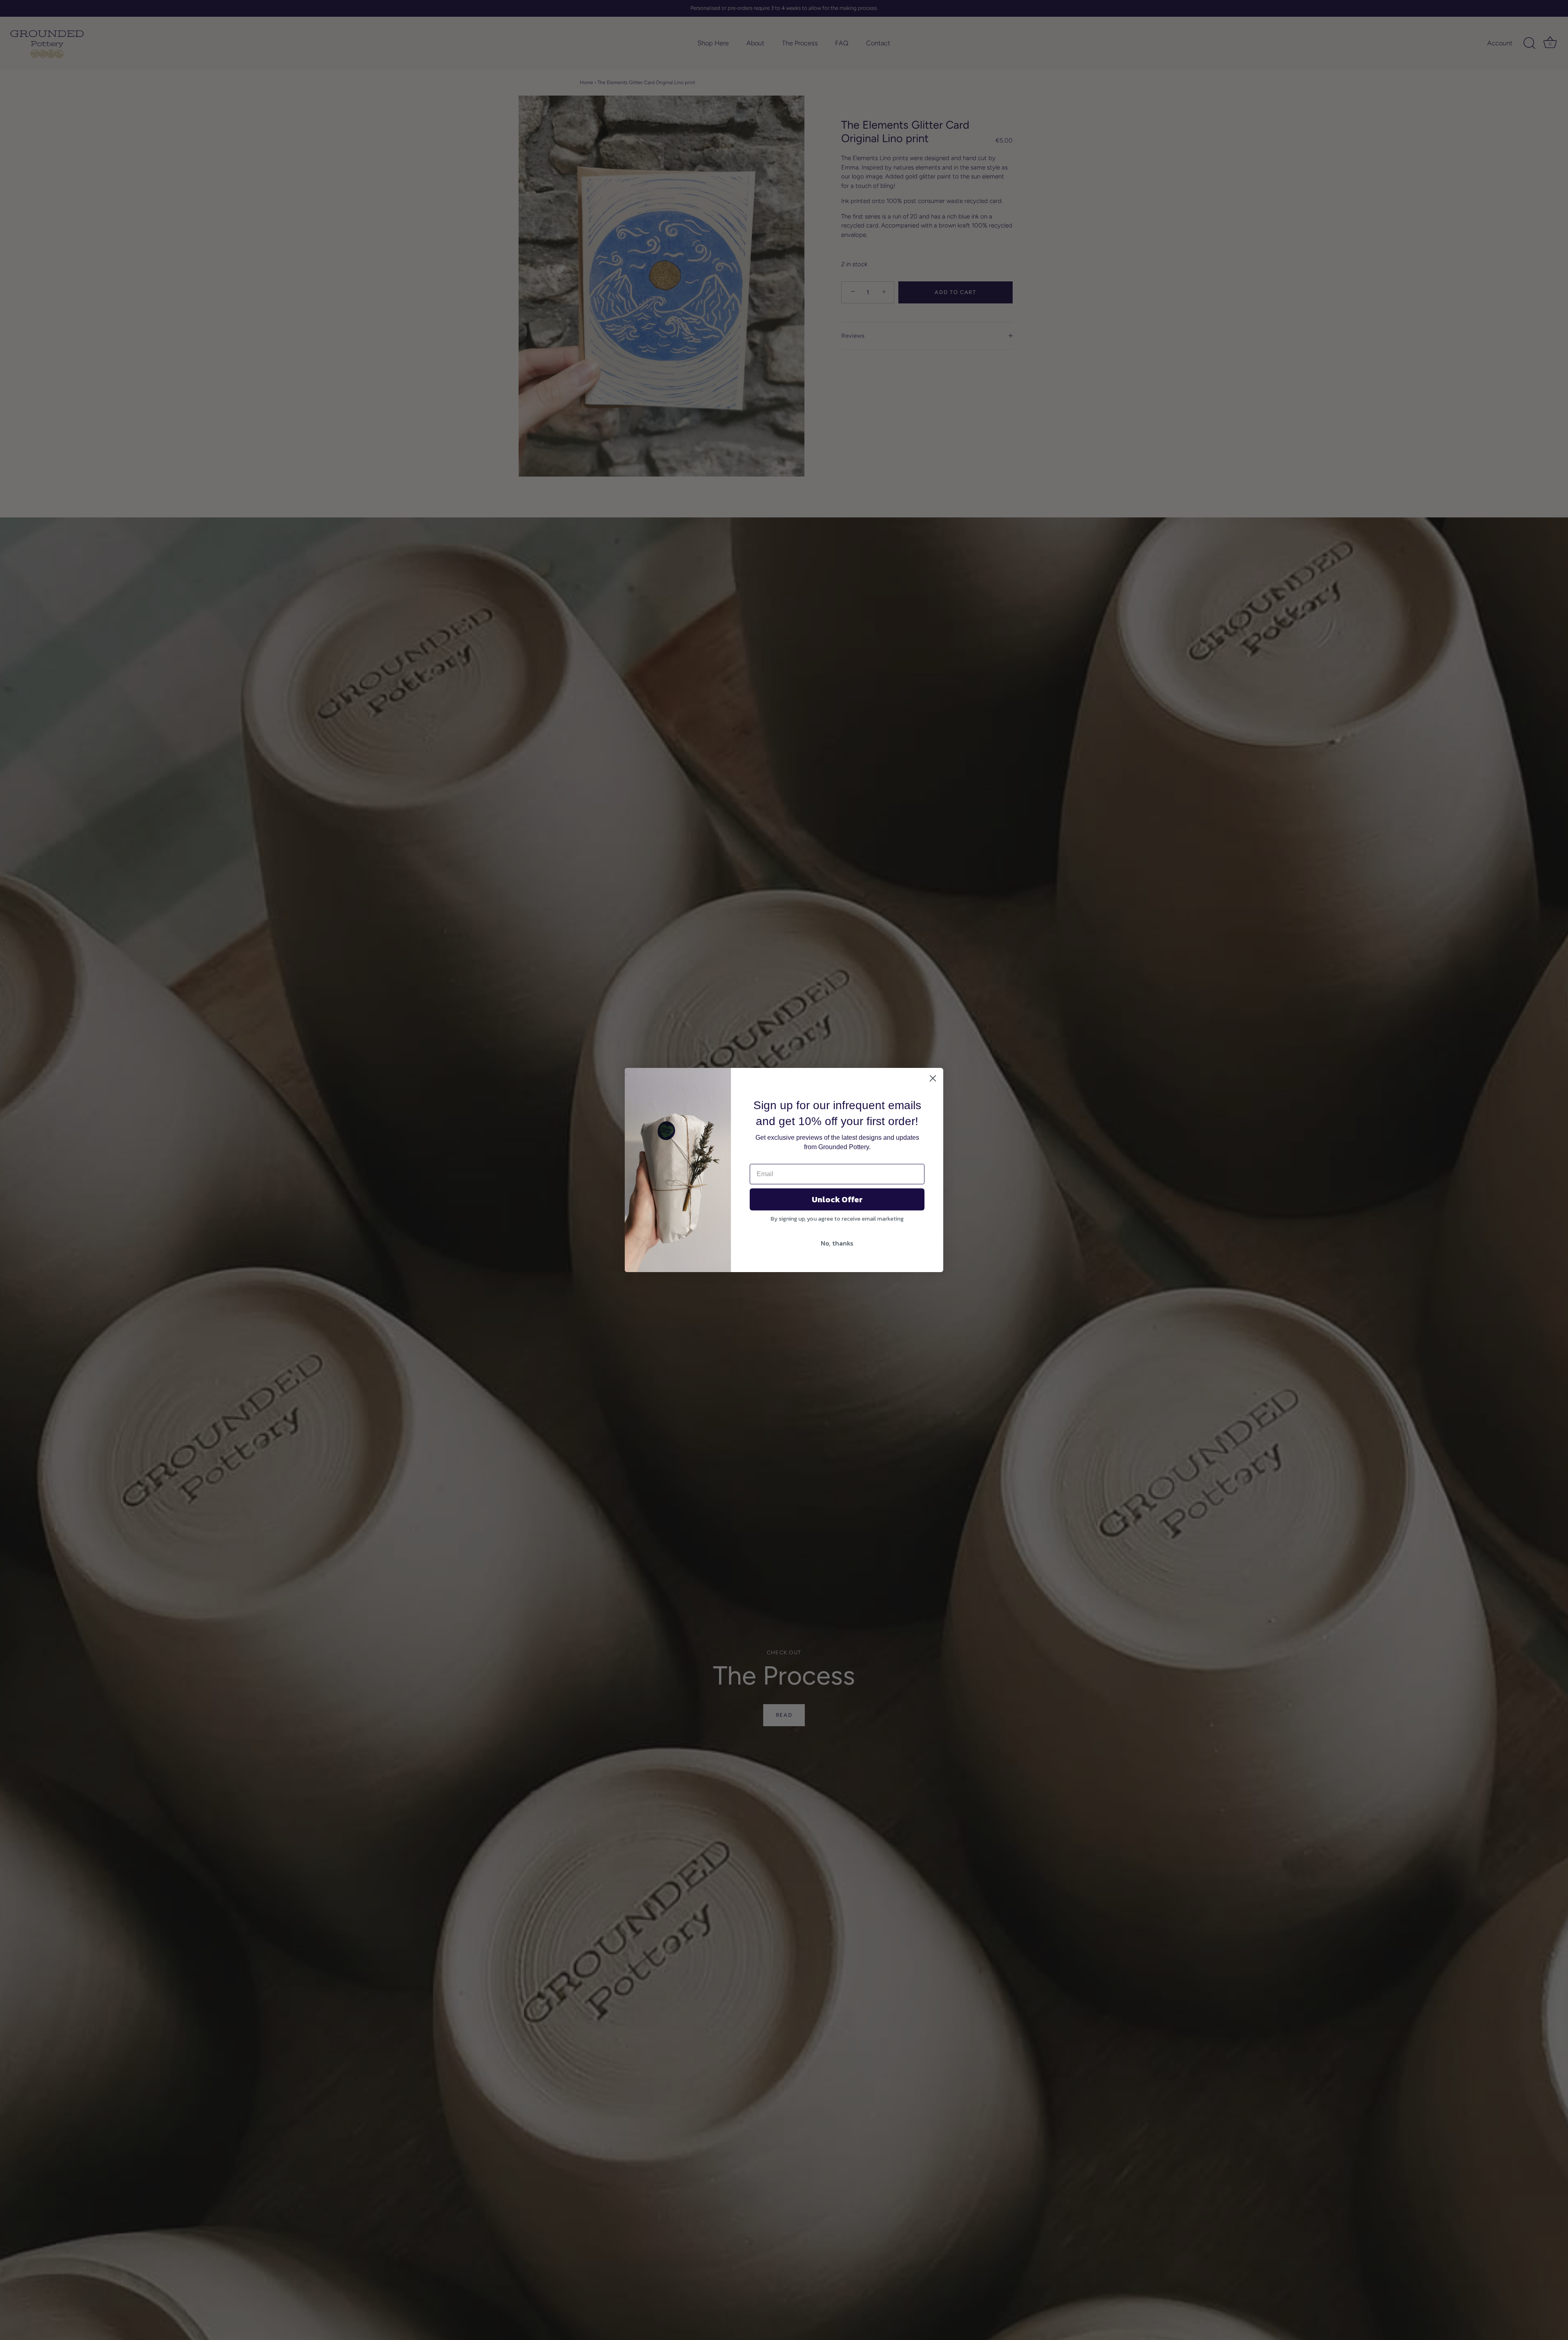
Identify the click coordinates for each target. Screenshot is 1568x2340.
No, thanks (837, 1243)
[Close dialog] (933, 1078)
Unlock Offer (837, 1199)
